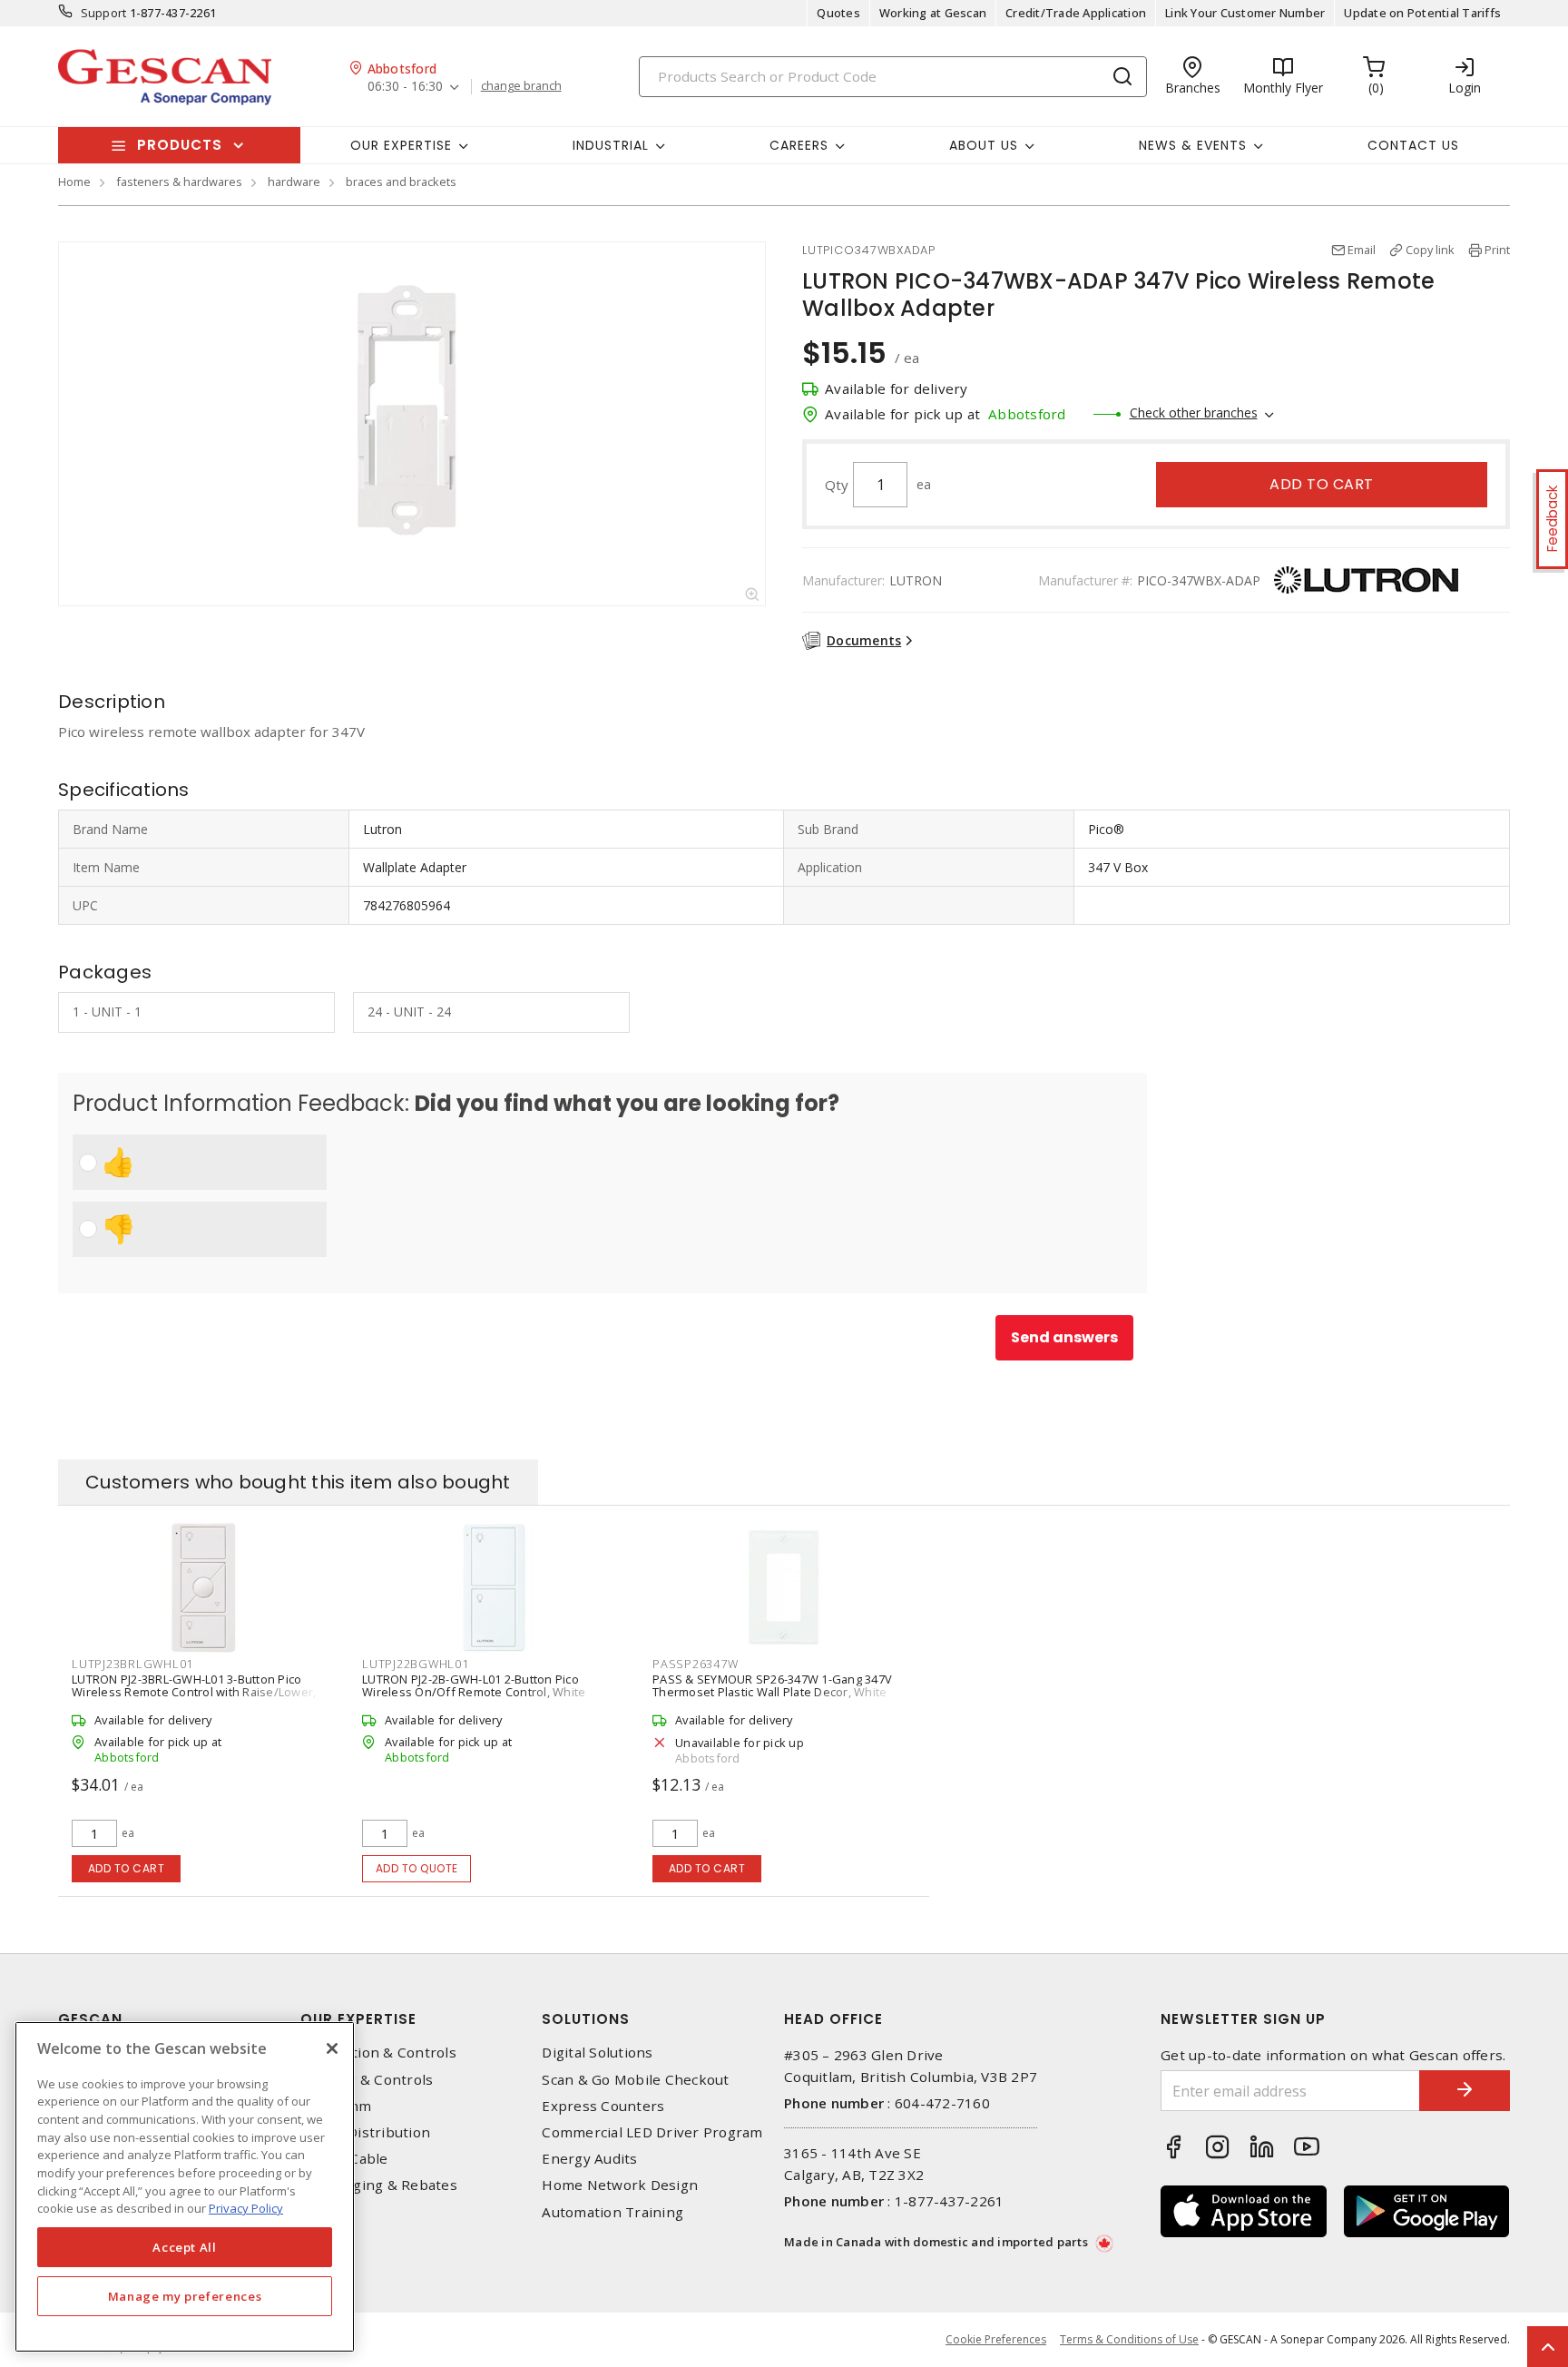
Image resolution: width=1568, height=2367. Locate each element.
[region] (185, 2187)
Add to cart (1322, 484)
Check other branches (1194, 413)
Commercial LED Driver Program (652, 2132)
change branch (521, 86)
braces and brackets (401, 182)
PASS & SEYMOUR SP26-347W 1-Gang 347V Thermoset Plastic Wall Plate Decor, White (772, 1685)
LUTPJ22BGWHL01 (416, 1664)
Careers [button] (799, 145)
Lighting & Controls (367, 2080)
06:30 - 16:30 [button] (405, 87)
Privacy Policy (246, 2208)
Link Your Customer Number (1245, 13)
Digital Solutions (597, 2053)
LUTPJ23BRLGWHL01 (132, 1664)
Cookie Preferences (996, 2340)
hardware (294, 182)
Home (74, 182)
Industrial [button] (611, 145)
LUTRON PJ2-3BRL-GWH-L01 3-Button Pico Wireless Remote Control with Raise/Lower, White (194, 1692)
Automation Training (612, 2212)
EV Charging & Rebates (379, 2185)
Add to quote (417, 1868)
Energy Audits (589, 2159)
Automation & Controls (378, 2053)
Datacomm (336, 2106)
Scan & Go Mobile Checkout (635, 2080)
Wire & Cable (344, 2159)
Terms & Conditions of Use (1129, 2339)
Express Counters (603, 2106)
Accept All (185, 2247)
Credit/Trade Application (1076, 13)
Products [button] (180, 145)
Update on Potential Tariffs (1422, 13)
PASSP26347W (695, 1664)
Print (1497, 250)
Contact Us (1413, 145)
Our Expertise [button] (401, 145)
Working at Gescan (933, 13)
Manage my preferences (185, 2296)
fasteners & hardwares (179, 182)
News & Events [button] (1193, 145)
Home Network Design (620, 2185)
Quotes (838, 13)
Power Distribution (366, 2132)
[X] (332, 2048)
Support (104, 13)
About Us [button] (984, 145)
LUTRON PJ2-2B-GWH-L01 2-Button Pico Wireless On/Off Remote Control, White (474, 1685)
